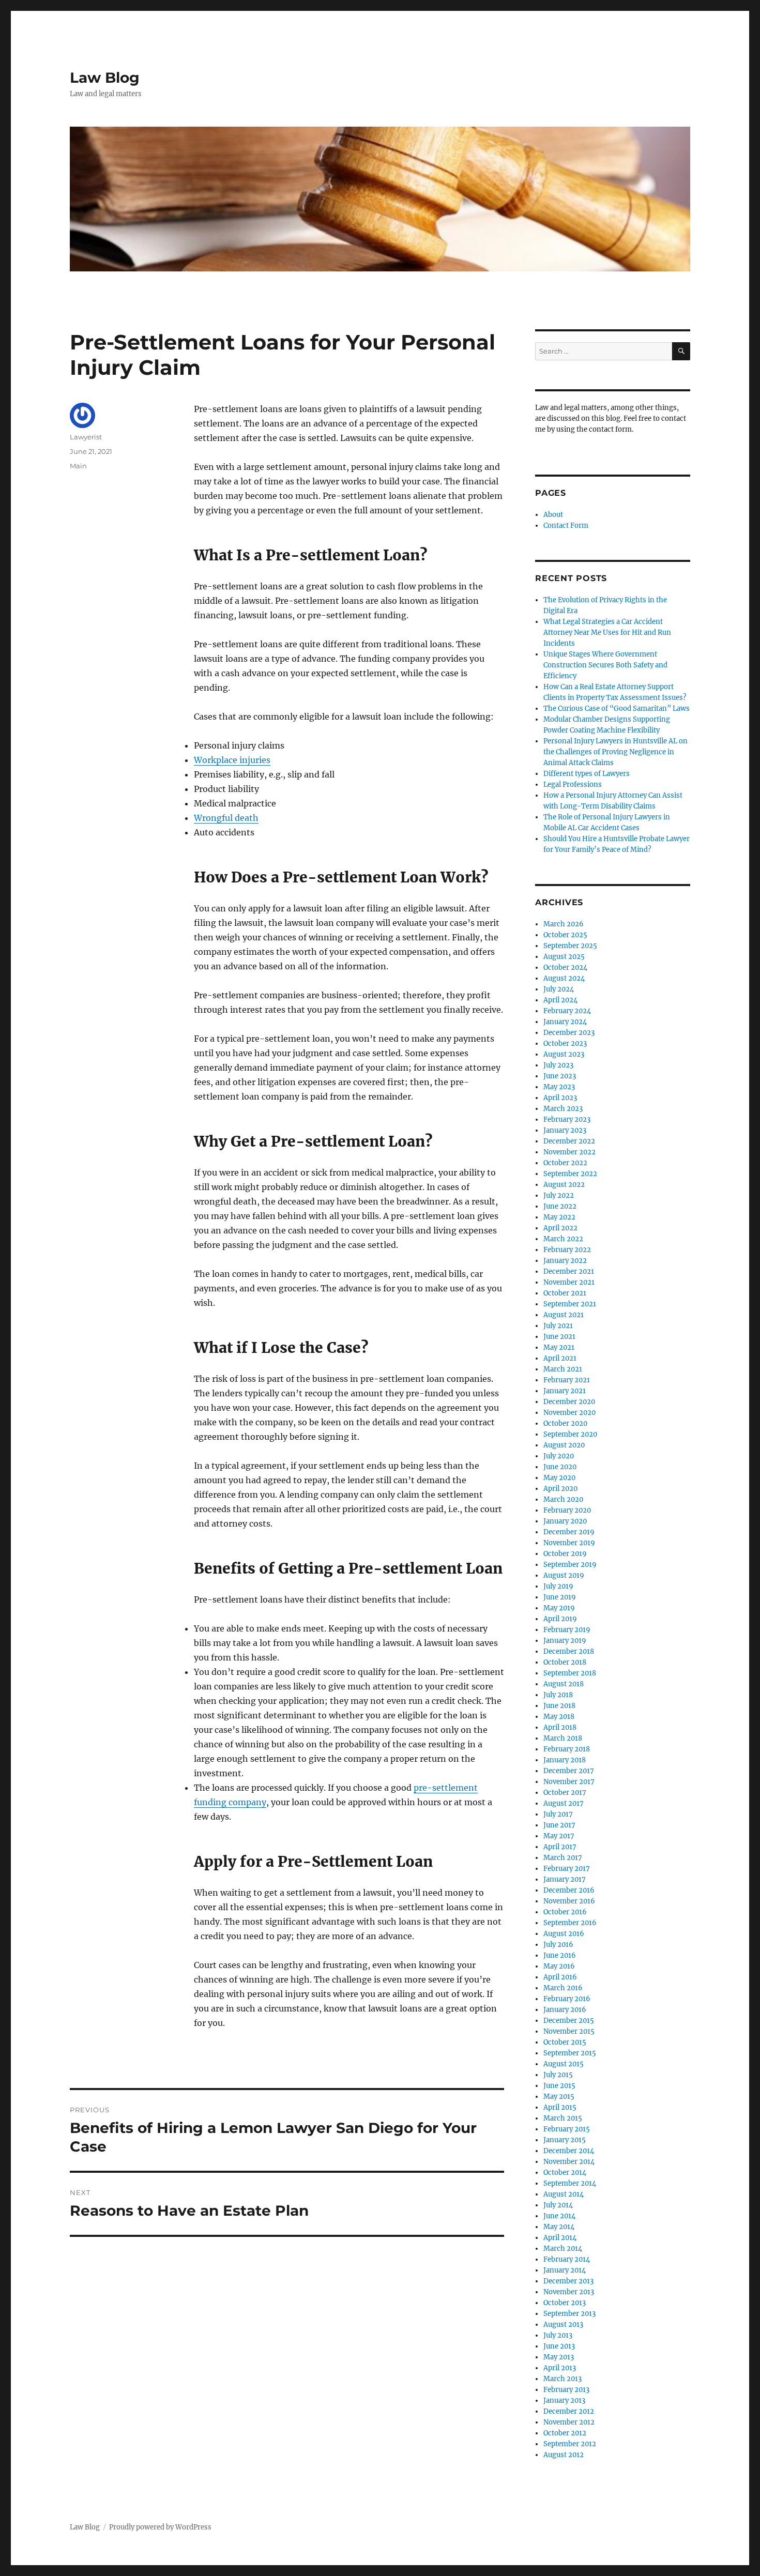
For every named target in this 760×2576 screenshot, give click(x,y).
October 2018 (565, 1662)
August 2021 (564, 1315)
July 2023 (558, 1065)
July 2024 (559, 989)
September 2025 (570, 946)
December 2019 (569, 1532)
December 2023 (569, 1033)
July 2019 (558, 1586)
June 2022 (560, 1206)
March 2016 (563, 1988)
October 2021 (565, 1293)
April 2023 (560, 1098)
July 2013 (558, 2335)
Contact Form (566, 525)
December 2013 (568, 2281)
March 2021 (563, 1369)
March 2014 (563, 2249)
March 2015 (563, 2118)
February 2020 (567, 1510)
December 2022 (569, 1141)
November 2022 (569, 1152)
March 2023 (563, 1109)
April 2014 (560, 2238)
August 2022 (564, 1185)
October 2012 (565, 2433)
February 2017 (567, 1869)
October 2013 (565, 2303)
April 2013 (560, 2368)
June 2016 (560, 1955)
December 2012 (569, 2411)
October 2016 (565, 1912)
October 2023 (565, 1043)
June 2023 (560, 1076)
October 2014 (565, 2173)
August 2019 (564, 1575)
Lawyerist (86, 437)
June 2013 (559, 2346)
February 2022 (567, 1250)
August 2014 (564, 2194)
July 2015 (558, 2075)
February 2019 (567, 1630)
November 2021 (569, 1282)
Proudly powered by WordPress (160, 2527)
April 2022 (560, 1228)
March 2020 (563, 1499)
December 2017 (569, 1771)
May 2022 (559, 1217)
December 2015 (569, 2021)
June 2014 (559, 2216)
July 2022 (559, 1195)
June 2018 (559, 1706)
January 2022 (565, 1261)
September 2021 (570, 1304)
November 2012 (569, 2422)
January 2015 (565, 2140)
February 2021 (567, 1380)
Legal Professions (573, 784)
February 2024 (567, 1011)
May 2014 (559, 2227)
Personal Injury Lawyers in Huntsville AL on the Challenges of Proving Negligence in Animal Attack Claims (615, 752)
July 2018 (558, 1695)
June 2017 (559, 1825)
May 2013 (559, 2357)
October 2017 (565, 1793)
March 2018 (563, 1738)
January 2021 (565, 1391)
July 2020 (559, 1456)
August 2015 (564, 2064)
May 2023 (559, 1087)
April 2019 (560, 1619)
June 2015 (559, 2086)
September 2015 (570, 2053)
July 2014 (558, 2205)
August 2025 (564, 957)
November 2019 (569, 1543)
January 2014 (565, 2270)
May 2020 (559, 1478)
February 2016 (567, 1999)
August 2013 (563, 2325)
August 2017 (564, 1803)
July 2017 (558, 1814)
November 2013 (569, 2292)
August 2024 (564, 978)
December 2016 (569, 1890)
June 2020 (560, 1467)
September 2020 (570, 1434)
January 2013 (564, 2400)
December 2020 (569, 1402)
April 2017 (560, 1847)
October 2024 (565, 967)
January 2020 (565, 1521)
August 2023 (564, 1054)
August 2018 (564, 1684)
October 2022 (565, 1163)
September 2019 (570, 1565)
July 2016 (558, 1945)
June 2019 (560, 1597)
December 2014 (569, 2151)
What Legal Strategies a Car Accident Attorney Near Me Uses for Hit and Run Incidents (607, 632)
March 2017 (563, 1858)
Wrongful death (226, 818)
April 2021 (560, 1358)
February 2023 (567, 1119)
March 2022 (563, 1239)
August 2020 (564, 1445)
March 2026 (564, 924)
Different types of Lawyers (587, 774)
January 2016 (565, 2010)
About (553, 515)
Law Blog (105, 78)
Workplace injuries (232, 760)
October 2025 (565, 935)
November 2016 (569, 1901)
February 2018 (567, 1749)
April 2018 (560, 1727)
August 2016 (564, 1934)
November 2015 (569, 2031)
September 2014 (570, 2183)
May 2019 (559, 1608)
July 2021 (558, 1326)
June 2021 (559, 1337)
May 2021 (559, 1347)
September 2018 (570, 1673)
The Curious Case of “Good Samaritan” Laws (617, 708)
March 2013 (563, 2379)
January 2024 (565, 1022)
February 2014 (567, 2259)
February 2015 (567, 2129)
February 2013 (566, 2390)
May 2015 (559, 2097)
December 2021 (569, 1271)
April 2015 (560, 2107)
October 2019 (565, 1554)
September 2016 (570, 1923)
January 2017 (565, 1879)
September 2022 (570, 1174)
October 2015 (565, 2042)
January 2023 (565, 1130)
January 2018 (565, 1760)
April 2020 (560, 1489)
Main (78, 466)
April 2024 (560, 1000)
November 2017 (569, 1782)
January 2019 (565, 1641)
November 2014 (569, 2162)
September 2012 (570, 2444)
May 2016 (559, 1966)
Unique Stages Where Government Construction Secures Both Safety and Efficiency (605, 665)
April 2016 (560, 1977)
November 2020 (569, 1413)
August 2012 (564, 2455)
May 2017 (559, 1836)
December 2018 (569, 1651)
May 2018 (559, 1717)
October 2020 (565, 1423)
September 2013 (569, 2314)
